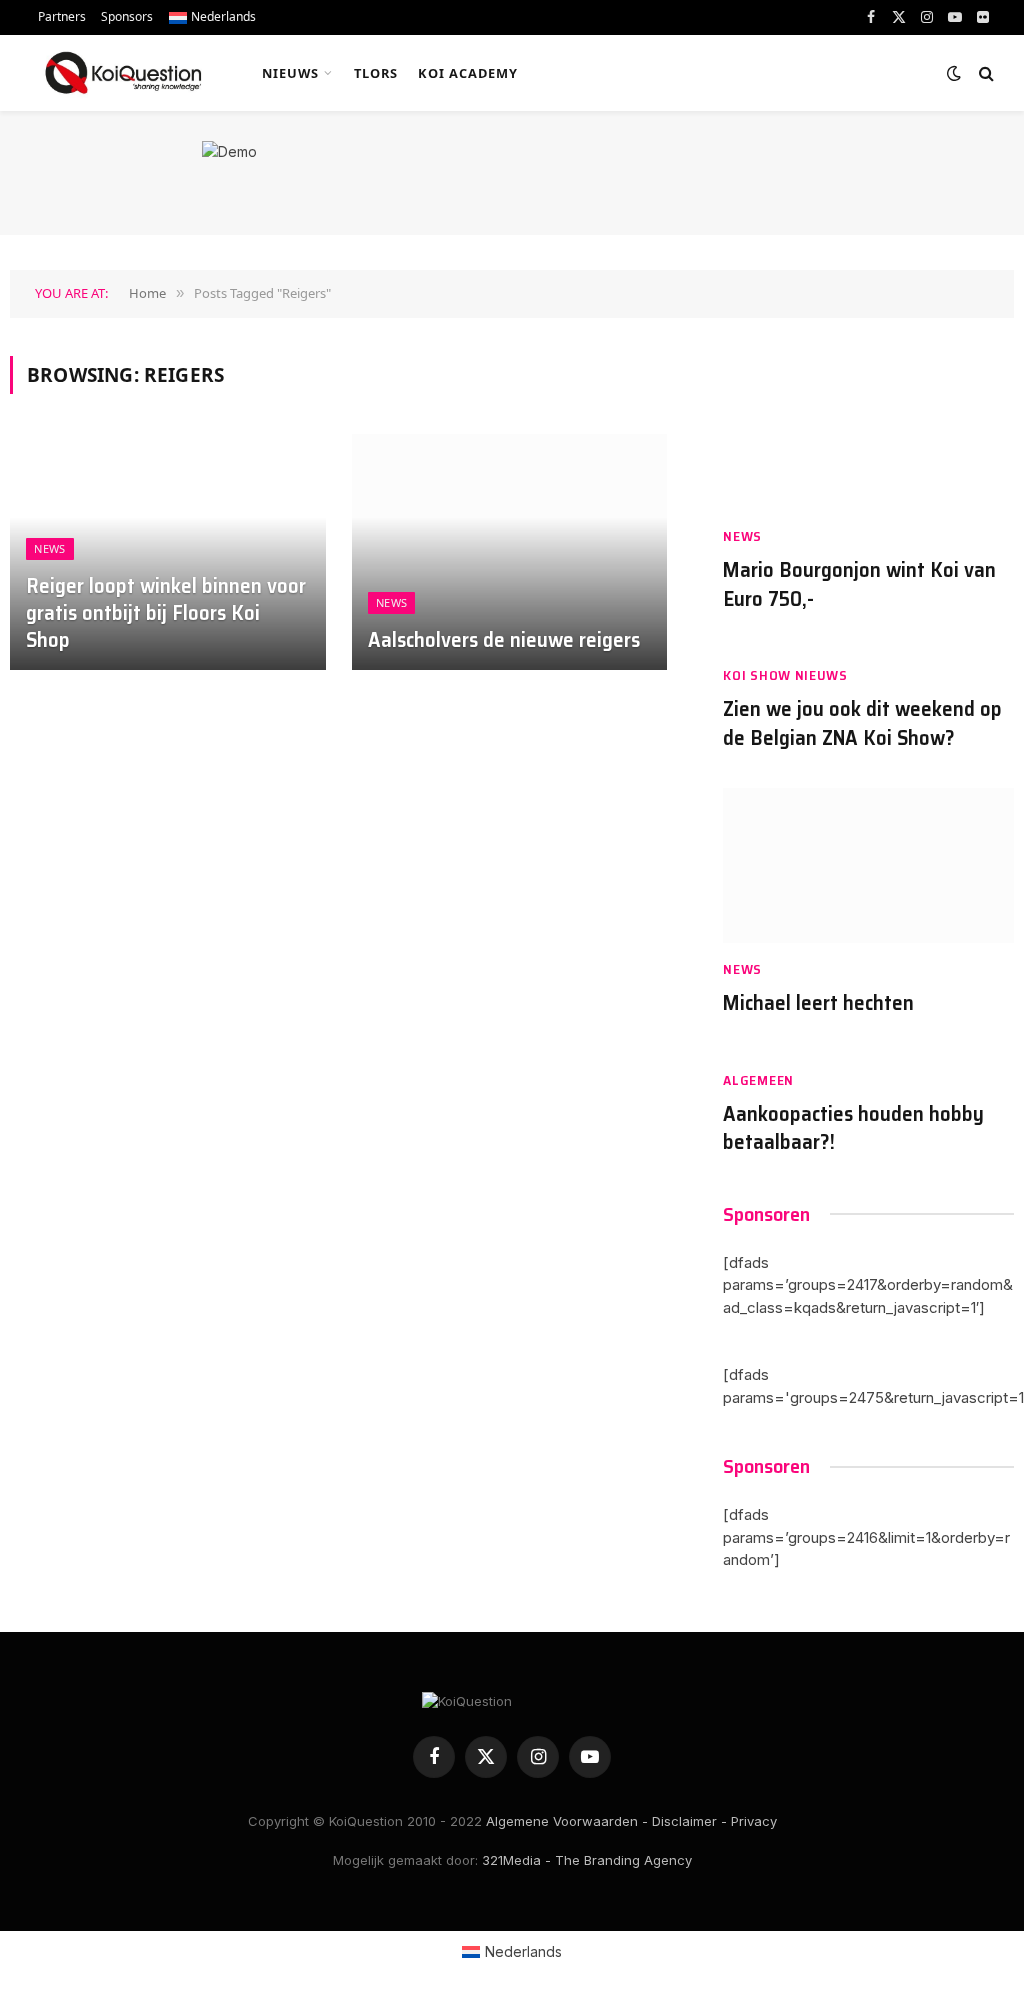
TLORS (376, 73)
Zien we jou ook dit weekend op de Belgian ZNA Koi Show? (862, 723)
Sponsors (127, 16)
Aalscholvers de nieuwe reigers (504, 640)
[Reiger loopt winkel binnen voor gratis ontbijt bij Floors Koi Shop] (168, 552)
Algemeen (758, 1080)
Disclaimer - (689, 1821)
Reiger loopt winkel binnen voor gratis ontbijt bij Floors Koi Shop (166, 613)
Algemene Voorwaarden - (567, 1821)
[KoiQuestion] (123, 73)
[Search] (984, 73)
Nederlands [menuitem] (523, 1951)
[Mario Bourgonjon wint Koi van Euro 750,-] (868, 433)
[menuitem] (212, 17)
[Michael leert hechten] (868, 865)
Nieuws (290, 73)
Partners (62, 16)
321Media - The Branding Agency (587, 1860)
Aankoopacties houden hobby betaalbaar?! (853, 1128)
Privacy (754, 1821)
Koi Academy (468, 73)
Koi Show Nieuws (785, 675)
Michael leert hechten (818, 1003)
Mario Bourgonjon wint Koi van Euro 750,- (859, 584)
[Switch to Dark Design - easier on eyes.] (954, 73)
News (49, 548)
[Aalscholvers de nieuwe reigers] (510, 552)
